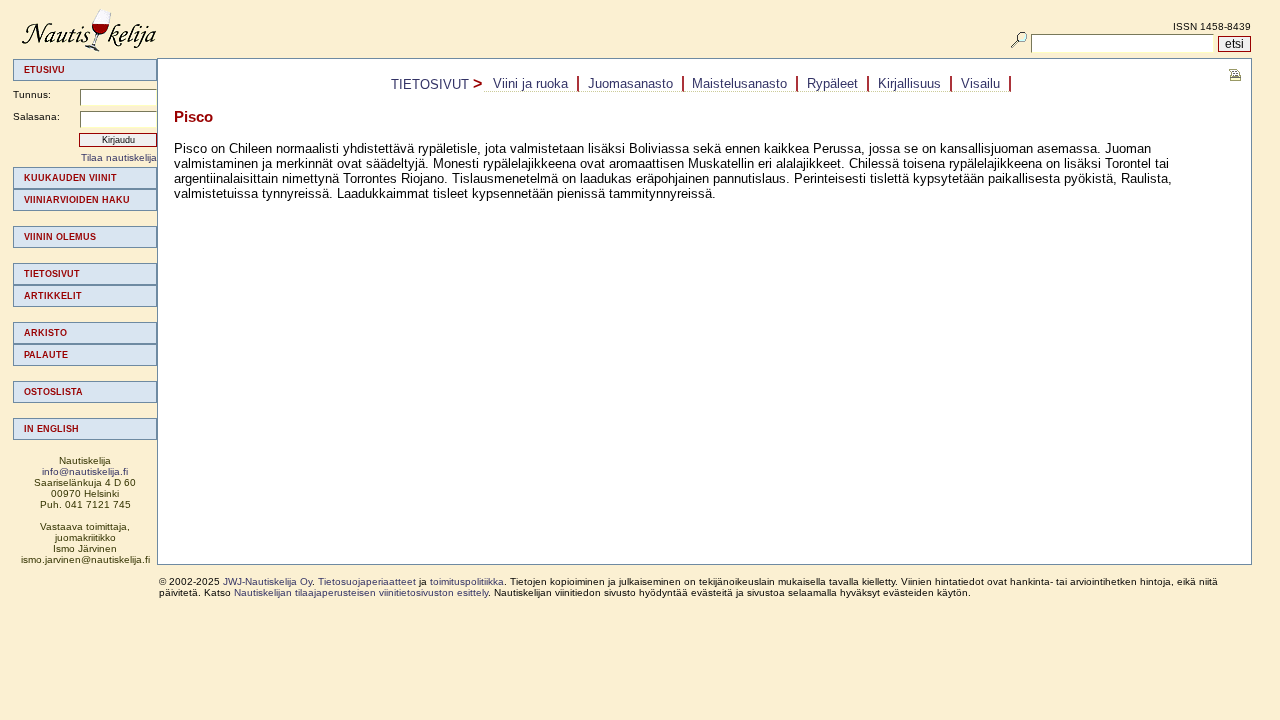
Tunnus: (32, 94)
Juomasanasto (630, 83)
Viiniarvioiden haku (77, 200)
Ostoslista (53, 392)
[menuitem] (85, 178)
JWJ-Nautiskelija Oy (267, 581)
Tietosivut (52, 274)
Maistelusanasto (739, 83)
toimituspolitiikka (467, 581)
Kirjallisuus (909, 83)
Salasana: (36, 116)
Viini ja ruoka (530, 83)
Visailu (980, 83)
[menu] (85, 303)
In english (51, 429)
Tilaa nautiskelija (119, 157)
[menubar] (747, 84)
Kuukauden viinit (70, 178)
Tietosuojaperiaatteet (367, 581)
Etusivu (44, 70)
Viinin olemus (60, 237)
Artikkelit (53, 296)
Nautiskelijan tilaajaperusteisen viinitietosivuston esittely (361, 592)
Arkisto (45, 333)
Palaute (46, 355)
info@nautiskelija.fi (85, 471)
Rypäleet (832, 83)
